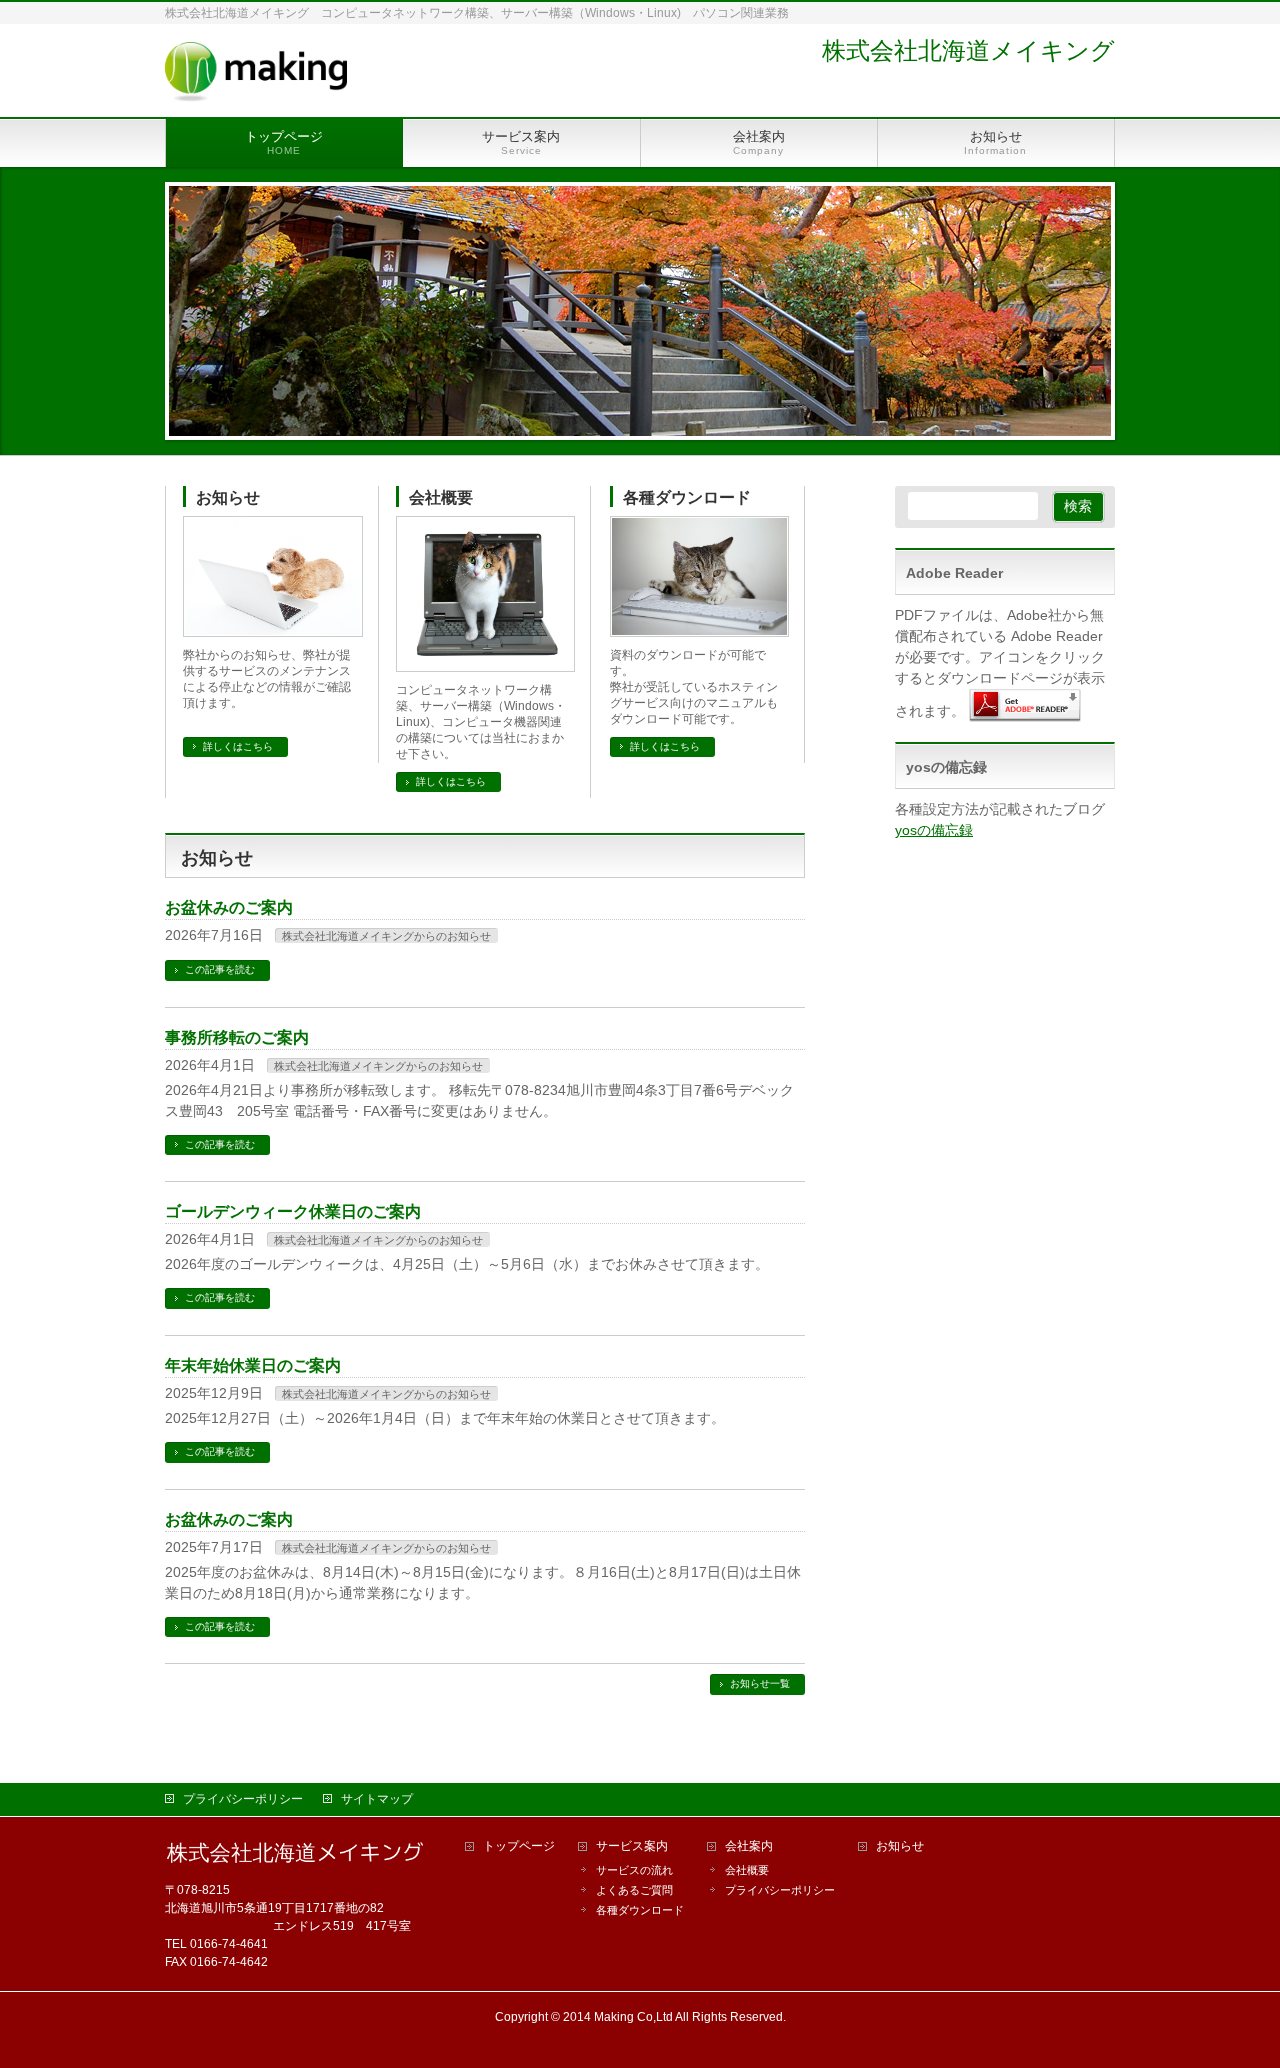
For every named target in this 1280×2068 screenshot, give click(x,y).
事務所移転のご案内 (237, 1037)
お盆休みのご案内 (229, 907)
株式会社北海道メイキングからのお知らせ (386, 936)
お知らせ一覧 (760, 1683)
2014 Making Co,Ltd (618, 2017)
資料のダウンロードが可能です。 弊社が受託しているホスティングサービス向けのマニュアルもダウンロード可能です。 (694, 687)
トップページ (519, 1846)
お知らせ (228, 497)
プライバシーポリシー (243, 1799)
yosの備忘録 (934, 830)
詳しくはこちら (238, 746)
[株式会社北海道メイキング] (256, 79)
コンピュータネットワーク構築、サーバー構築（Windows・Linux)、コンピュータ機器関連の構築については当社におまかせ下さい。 (481, 722)
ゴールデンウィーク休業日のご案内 (293, 1211)
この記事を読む (220, 969)
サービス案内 (632, 1846)
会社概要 (441, 497)
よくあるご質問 (634, 1890)
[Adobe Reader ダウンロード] (1025, 711)
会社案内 (749, 1846)
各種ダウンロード (687, 497)
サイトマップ (377, 1799)
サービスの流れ (634, 1870)
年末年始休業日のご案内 (253, 1365)
